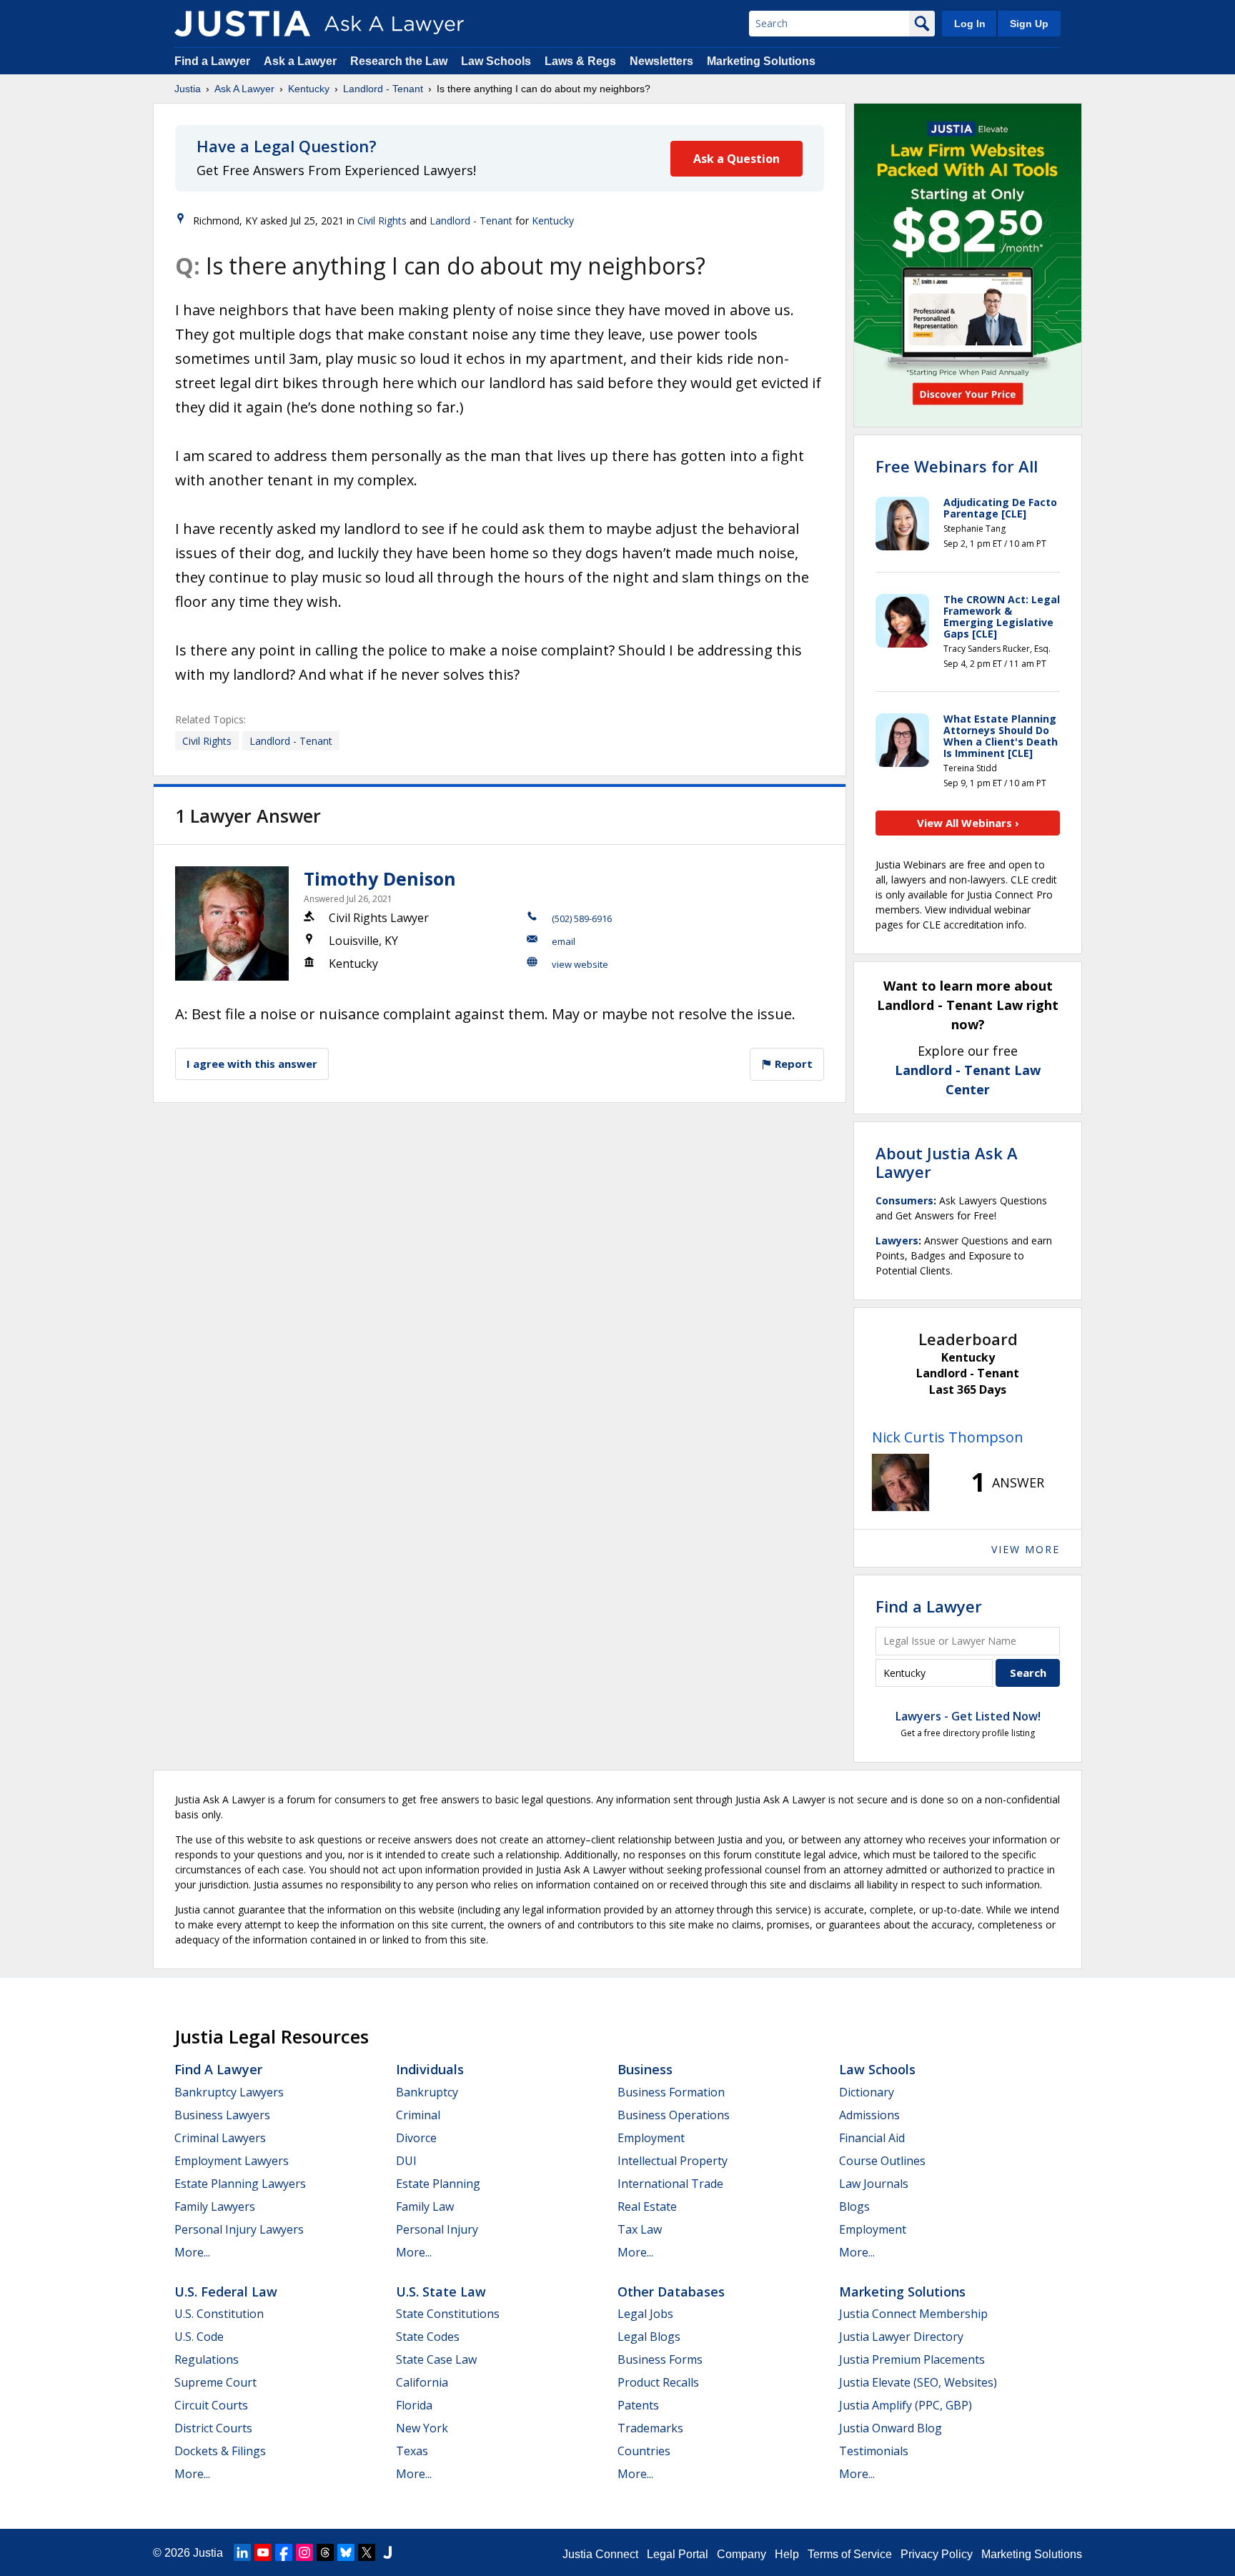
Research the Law (399, 61)
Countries (644, 2451)
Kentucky (309, 89)
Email (564, 941)
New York (422, 2428)
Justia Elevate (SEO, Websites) (918, 2382)
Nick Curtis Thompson (948, 1437)
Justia (188, 89)
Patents (638, 2405)
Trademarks (650, 2428)
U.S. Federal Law (226, 2292)
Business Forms (660, 2359)
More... (192, 2252)
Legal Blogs (649, 2337)
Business (645, 2069)
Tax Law (640, 2229)
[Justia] (242, 24)
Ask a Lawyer (302, 61)
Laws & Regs (580, 61)
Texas (412, 2451)
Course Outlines (882, 2161)
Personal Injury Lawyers (239, 2229)
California (422, 2382)
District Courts (213, 2428)
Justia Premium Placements (912, 2359)
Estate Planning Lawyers (240, 2184)
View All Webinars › (968, 823)
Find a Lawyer (212, 61)
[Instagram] (304, 2552)
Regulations (207, 2359)
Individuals (430, 2069)
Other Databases (671, 2292)
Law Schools (496, 61)
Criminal (418, 2115)
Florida (414, 2405)
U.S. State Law (441, 2292)
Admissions (869, 2115)
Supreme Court (215, 2382)
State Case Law (436, 2359)
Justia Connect (600, 2554)
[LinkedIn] (242, 2552)
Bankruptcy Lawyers (229, 2092)
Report (792, 1064)
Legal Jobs (645, 2314)
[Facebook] (284, 2552)
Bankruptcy (427, 2092)
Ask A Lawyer (244, 89)
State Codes (428, 2337)
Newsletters (661, 61)
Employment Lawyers (232, 2161)
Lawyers (897, 1240)
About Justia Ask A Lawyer (947, 1162)
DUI (406, 2161)
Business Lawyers (222, 2115)
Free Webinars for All (957, 466)
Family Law (425, 2206)
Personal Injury (437, 2229)
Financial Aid (872, 2138)
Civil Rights (382, 221)
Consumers (904, 1200)
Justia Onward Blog (891, 2428)
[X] (367, 2552)
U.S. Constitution (219, 2314)
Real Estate (647, 2206)
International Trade (670, 2184)
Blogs (854, 2206)
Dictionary (867, 2092)
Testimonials (874, 2451)
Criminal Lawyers (220, 2138)
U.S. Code (199, 2337)
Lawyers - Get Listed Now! (968, 1716)
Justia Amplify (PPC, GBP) (906, 2405)
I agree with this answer (252, 1064)
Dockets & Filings (220, 2451)
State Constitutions (448, 2314)
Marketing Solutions (761, 61)
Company (742, 2554)
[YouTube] (263, 2552)
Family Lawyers (215, 2206)
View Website (580, 964)
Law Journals (874, 2184)
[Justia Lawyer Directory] (387, 2552)
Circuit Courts (211, 2405)
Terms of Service (850, 2554)
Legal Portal (678, 2554)
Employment (651, 2138)
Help (787, 2554)
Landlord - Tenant (383, 89)
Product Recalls (658, 2382)
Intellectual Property (673, 2161)
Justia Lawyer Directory (901, 2337)
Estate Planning (438, 2184)
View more (1026, 1549)
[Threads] (325, 2552)
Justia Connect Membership (913, 2314)
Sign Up (1029, 24)
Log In (970, 24)
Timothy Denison (380, 878)
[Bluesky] (346, 2552)
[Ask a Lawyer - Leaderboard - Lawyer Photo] (901, 1482)
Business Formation (671, 2092)
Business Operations (674, 2115)
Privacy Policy (937, 2554)
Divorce (416, 2138)
